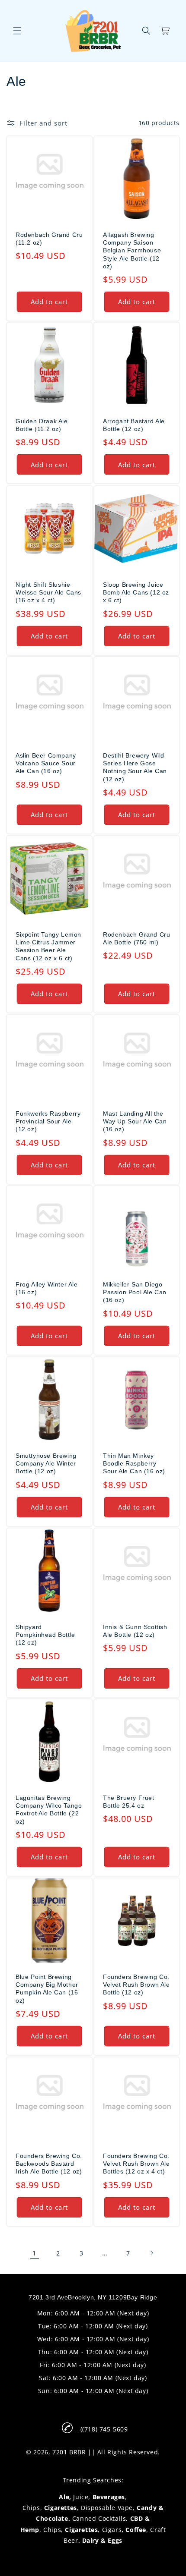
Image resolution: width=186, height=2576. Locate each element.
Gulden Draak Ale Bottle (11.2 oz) (42, 425)
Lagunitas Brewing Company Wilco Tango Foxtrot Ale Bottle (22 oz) (49, 1810)
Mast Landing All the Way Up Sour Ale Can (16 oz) (135, 1121)
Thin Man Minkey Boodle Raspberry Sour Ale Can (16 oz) (134, 1463)
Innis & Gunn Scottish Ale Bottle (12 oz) (135, 1631)
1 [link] (35, 2253)
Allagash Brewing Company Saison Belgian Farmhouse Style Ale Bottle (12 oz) (132, 250)
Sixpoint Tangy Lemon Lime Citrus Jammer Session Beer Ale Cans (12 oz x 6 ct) (48, 946)
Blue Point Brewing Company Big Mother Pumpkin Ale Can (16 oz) (47, 1989)
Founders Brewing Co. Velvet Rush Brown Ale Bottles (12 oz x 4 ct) (136, 2164)
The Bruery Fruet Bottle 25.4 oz (129, 1802)
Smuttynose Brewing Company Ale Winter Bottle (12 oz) (46, 1463)
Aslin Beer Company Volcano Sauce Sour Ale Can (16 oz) (46, 763)
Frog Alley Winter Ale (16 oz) (47, 1288)
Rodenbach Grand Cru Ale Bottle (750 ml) (136, 938)
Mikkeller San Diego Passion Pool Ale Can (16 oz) (135, 1292)
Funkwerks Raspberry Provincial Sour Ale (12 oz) (48, 1121)
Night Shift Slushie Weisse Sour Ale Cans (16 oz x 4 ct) (48, 592)
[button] (17, 31)
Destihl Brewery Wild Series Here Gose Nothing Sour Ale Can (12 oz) (135, 767)
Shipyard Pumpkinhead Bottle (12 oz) (45, 1635)
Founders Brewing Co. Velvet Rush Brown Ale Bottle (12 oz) (136, 1985)
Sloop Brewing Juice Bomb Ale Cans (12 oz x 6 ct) (136, 592)
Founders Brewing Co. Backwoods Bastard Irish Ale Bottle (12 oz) (49, 2164)
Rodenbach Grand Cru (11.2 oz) (49, 239)
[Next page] (151, 2253)
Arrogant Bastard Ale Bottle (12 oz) (134, 425)
